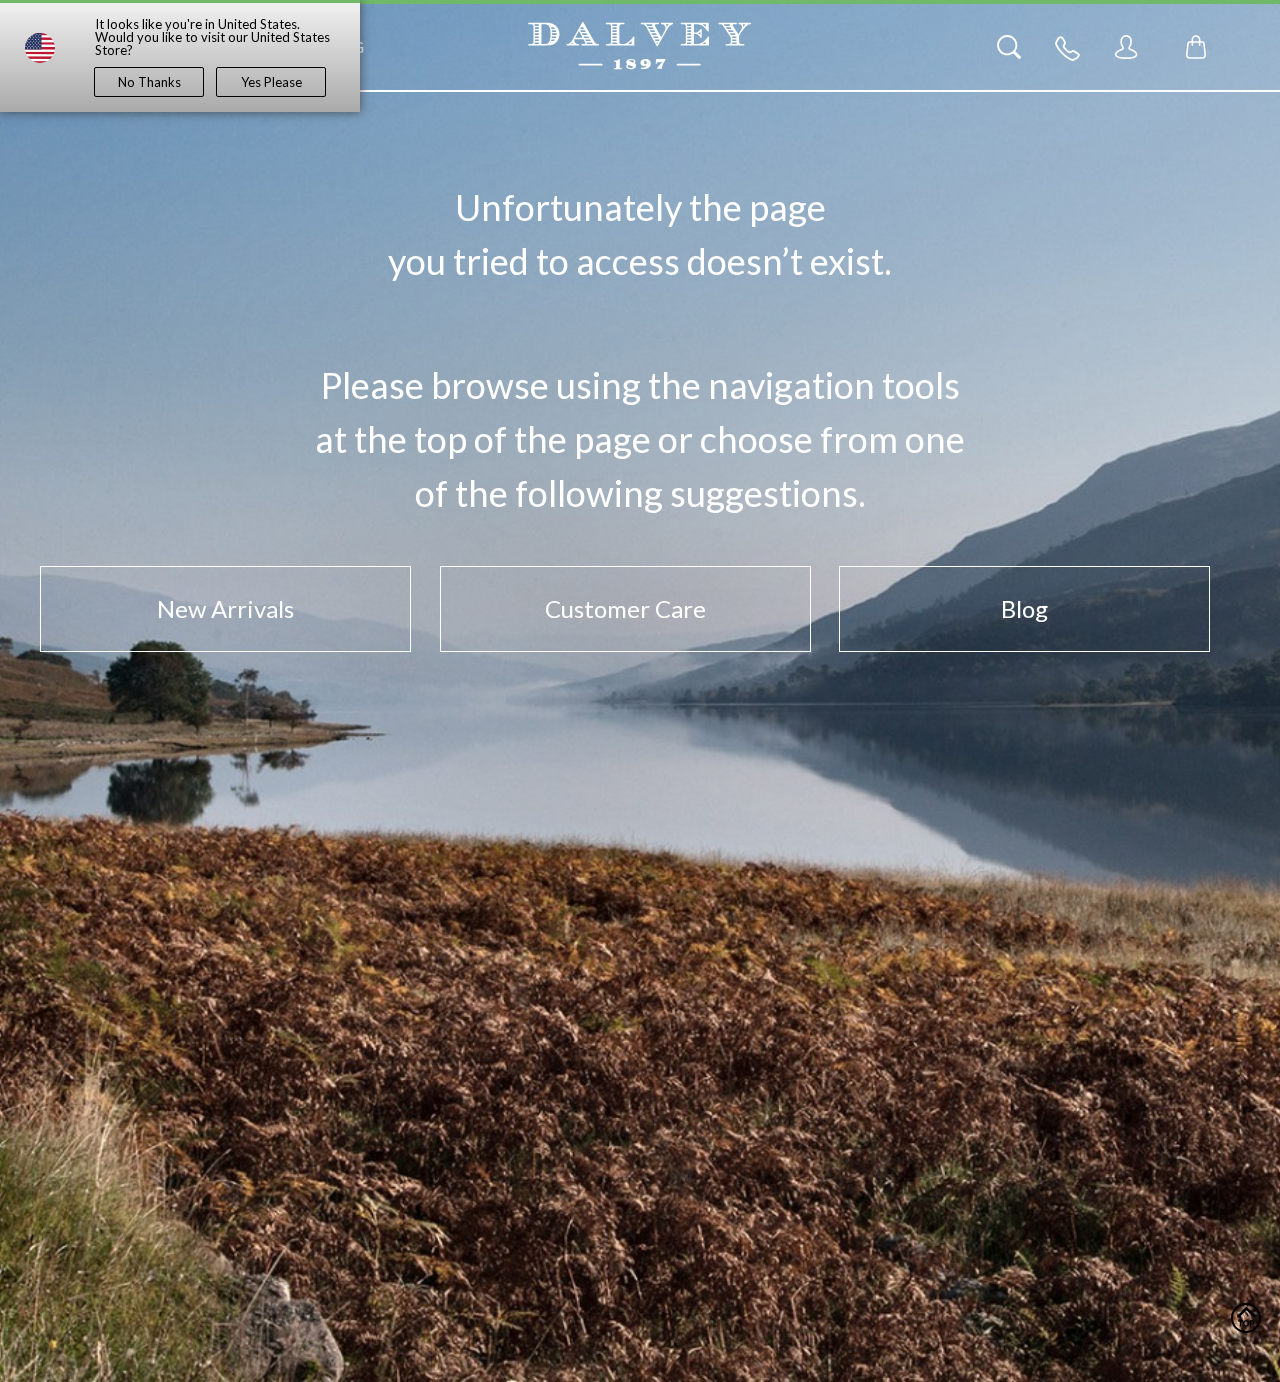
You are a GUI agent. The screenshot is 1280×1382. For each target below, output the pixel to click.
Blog (1024, 608)
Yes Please (271, 82)
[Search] (1009, 47)
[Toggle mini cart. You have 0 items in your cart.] (1196, 47)
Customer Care (625, 608)
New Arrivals (225, 608)
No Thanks (149, 82)
